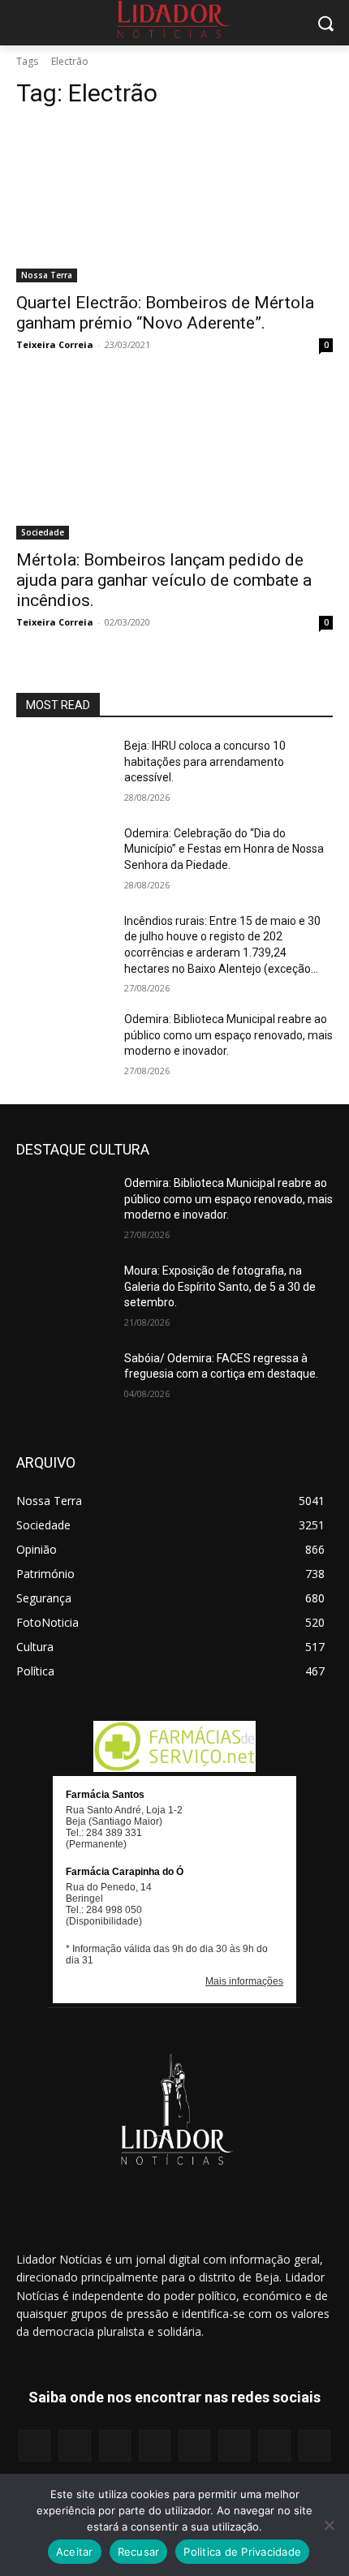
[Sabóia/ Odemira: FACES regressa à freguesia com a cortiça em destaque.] (64, 1384)
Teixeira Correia (55, 344)
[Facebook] (34, 2446)
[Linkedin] (115, 2446)
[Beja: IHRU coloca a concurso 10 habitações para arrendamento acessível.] (64, 772)
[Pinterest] (194, 2446)
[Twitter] (274, 2446)
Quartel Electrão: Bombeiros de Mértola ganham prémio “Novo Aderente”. (165, 313)
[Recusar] (329, 2525)
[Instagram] (74, 2446)
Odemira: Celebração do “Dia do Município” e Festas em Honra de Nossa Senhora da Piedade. (224, 849)
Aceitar (75, 2552)
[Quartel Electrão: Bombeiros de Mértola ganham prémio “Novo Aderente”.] (174, 203)
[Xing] (315, 2446)
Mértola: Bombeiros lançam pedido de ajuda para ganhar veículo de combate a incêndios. (164, 580)
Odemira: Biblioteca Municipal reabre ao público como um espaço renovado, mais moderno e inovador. (228, 1035)
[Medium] (155, 2446)
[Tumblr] (234, 2446)
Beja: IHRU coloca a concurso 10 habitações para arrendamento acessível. (205, 761)
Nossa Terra (47, 275)
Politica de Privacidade (242, 2552)
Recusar (139, 2552)
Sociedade (43, 532)
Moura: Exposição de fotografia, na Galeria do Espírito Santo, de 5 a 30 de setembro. (220, 1286)
